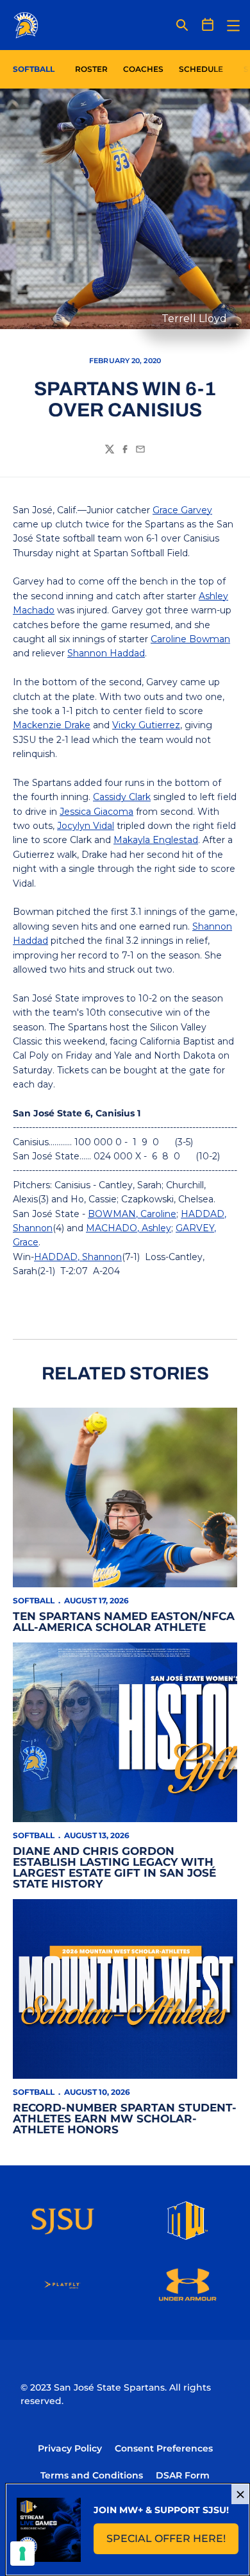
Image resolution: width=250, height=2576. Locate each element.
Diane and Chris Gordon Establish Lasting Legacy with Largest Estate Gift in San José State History (114, 1867)
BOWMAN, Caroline (132, 1214)
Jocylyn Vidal (86, 826)
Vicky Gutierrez (146, 725)
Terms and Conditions (92, 2475)
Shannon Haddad (106, 653)
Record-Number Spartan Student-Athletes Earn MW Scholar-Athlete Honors (125, 2119)
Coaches (143, 69)
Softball (34, 1600)
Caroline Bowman (190, 639)
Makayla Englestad (156, 840)
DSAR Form (183, 2475)
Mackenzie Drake (52, 725)
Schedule (201, 69)
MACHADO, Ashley (129, 1228)
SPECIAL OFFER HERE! (172, 2542)
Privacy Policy (70, 2448)
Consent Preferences (164, 2448)
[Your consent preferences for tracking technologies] (22, 2554)
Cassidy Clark (122, 797)
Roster (91, 69)
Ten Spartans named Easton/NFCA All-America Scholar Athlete (124, 1622)
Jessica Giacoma (96, 812)
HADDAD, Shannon (78, 1257)
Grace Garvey (182, 510)
